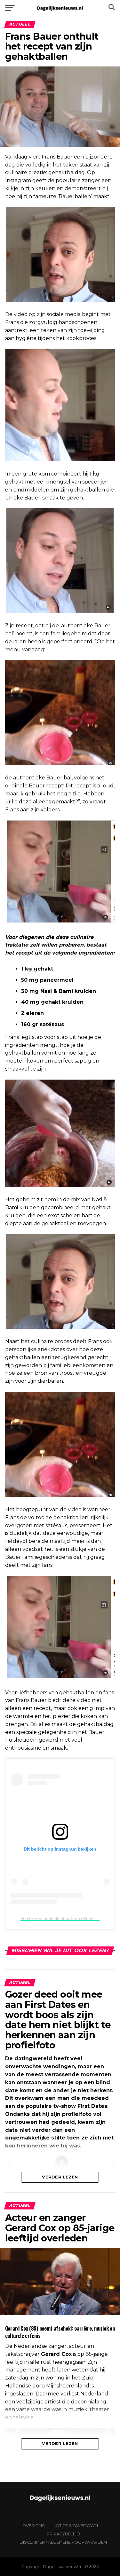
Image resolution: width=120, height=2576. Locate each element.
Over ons (34, 2526)
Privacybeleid (63, 2534)
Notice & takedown (75, 2526)
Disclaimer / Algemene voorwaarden (63, 2542)
